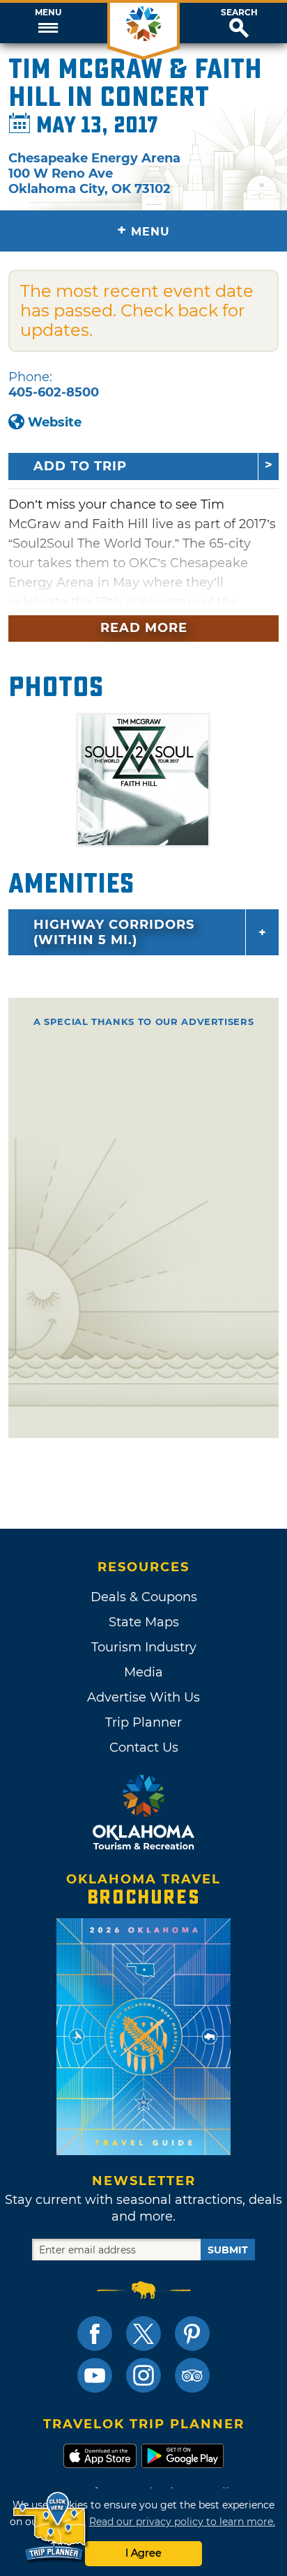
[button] (48, 23)
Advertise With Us (143, 1697)
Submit (228, 2250)
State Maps (144, 1622)
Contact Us (144, 1748)
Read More (144, 628)
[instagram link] (143, 2375)
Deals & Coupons (144, 1597)
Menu (48, 13)
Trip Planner (143, 1722)
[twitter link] (143, 2334)
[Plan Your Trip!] (51, 2527)
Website (55, 422)
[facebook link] (95, 2334)
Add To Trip (80, 466)
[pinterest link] (192, 2334)
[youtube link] (95, 2375)
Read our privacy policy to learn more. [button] (182, 2522)
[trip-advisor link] (192, 2375)
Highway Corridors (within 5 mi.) (114, 932)
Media (143, 1672)
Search (239, 13)
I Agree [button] (143, 2553)
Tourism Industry (144, 1647)
